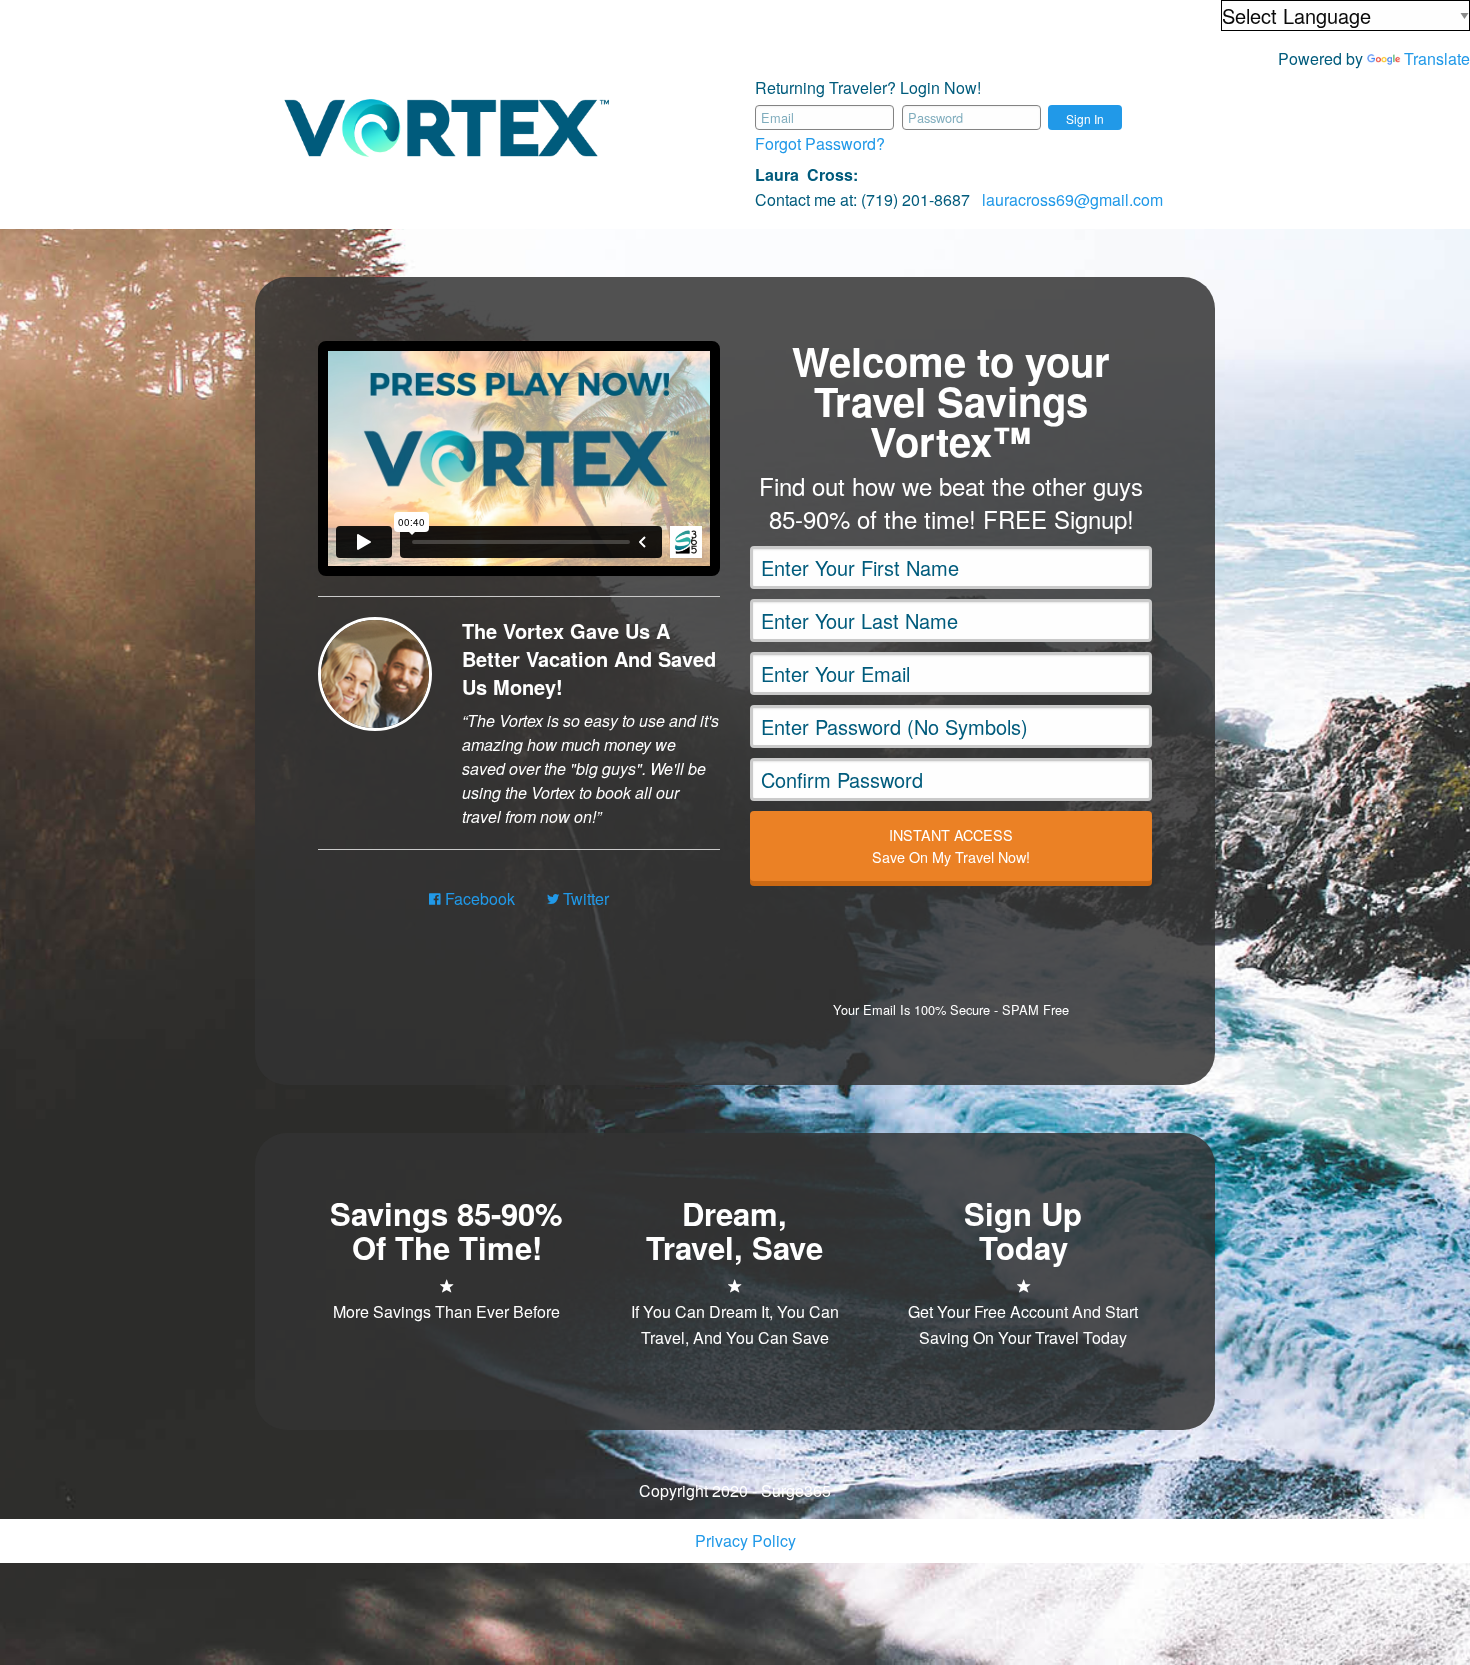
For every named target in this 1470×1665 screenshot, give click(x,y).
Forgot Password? (820, 143)
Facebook (478, 898)
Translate (1437, 58)
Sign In (1085, 118)
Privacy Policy (745, 1540)
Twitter (584, 898)
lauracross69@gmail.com (1072, 199)
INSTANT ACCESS (951, 845)
